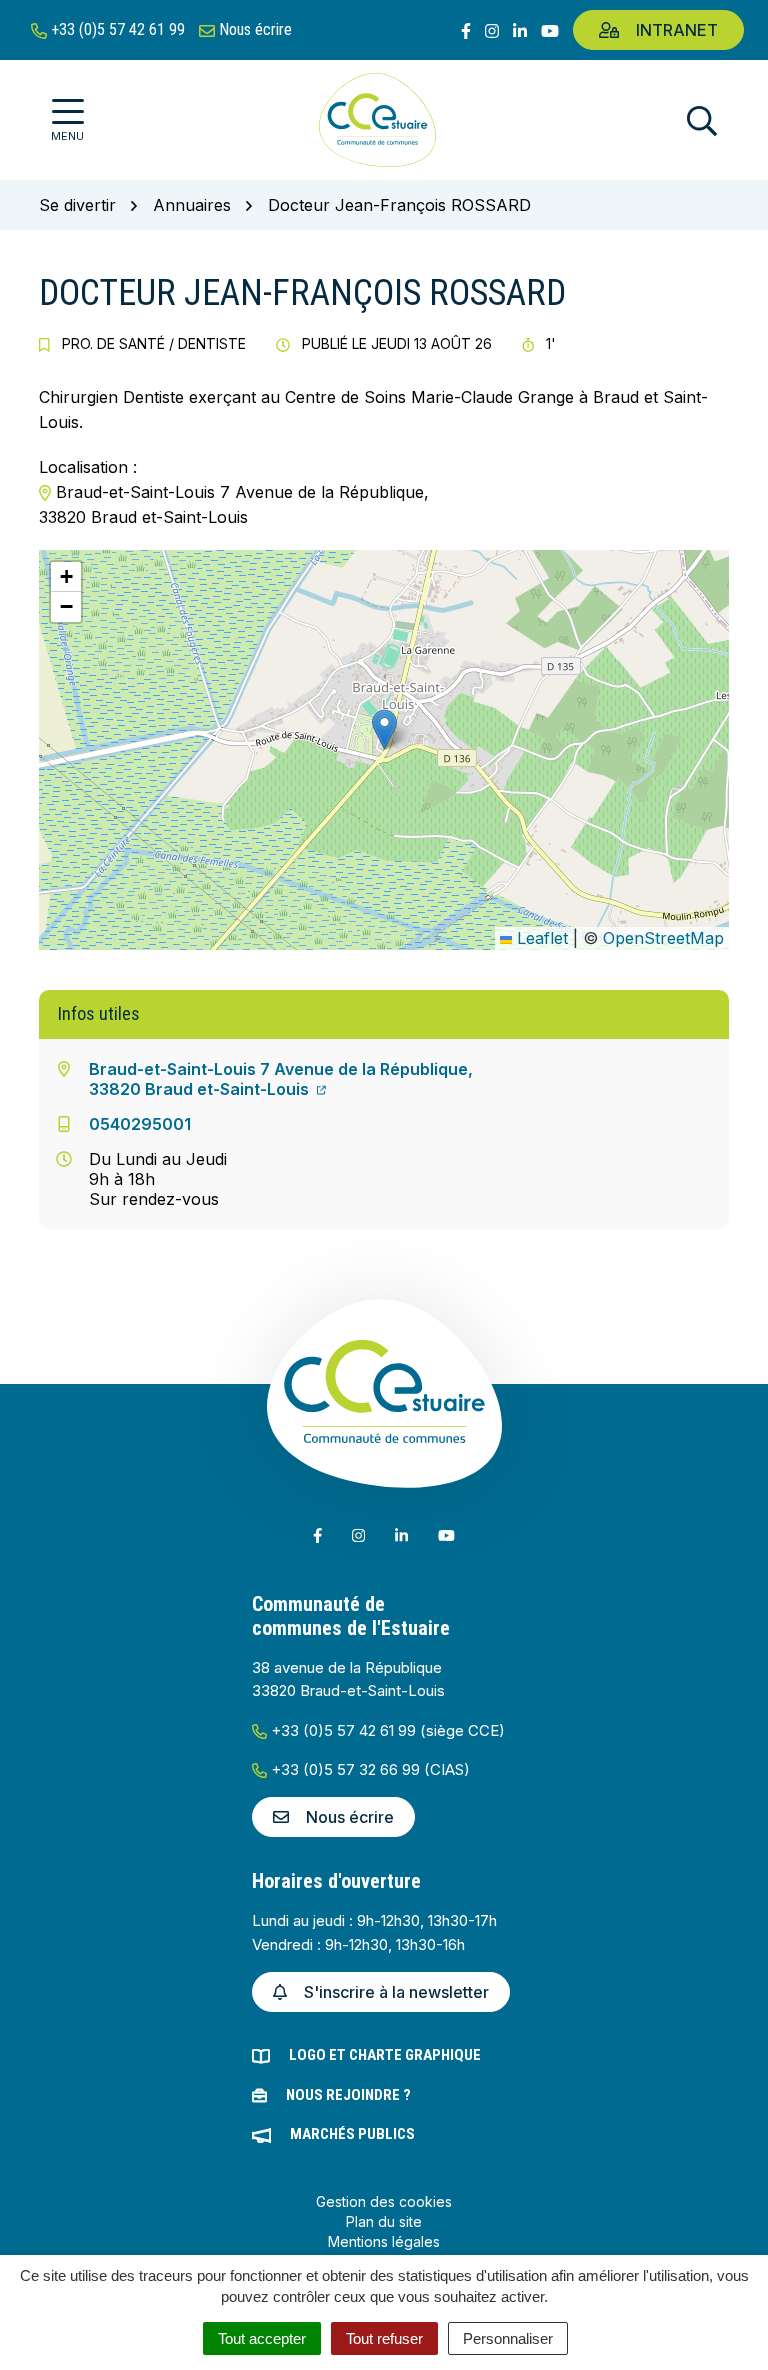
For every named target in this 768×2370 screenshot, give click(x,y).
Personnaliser (508, 2338)
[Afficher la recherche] (702, 120)
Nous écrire (350, 1817)
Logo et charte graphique (385, 2055)
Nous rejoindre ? (348, 2095)
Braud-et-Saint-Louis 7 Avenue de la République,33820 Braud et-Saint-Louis (281, 1079)
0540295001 (140, 1124)
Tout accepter (262, 2338)
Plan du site (384, 2221)
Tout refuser (384, 2338)
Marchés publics (352, 2134)
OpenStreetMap (663, 938)
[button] (384, 729)
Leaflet (540, 938)
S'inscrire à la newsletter (396, 1992)
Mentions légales (384, 2241)
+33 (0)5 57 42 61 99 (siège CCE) (386, 1730)
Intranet (677, 30)
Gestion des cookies (384, 2201)
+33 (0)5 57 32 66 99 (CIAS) (368, 1769)
